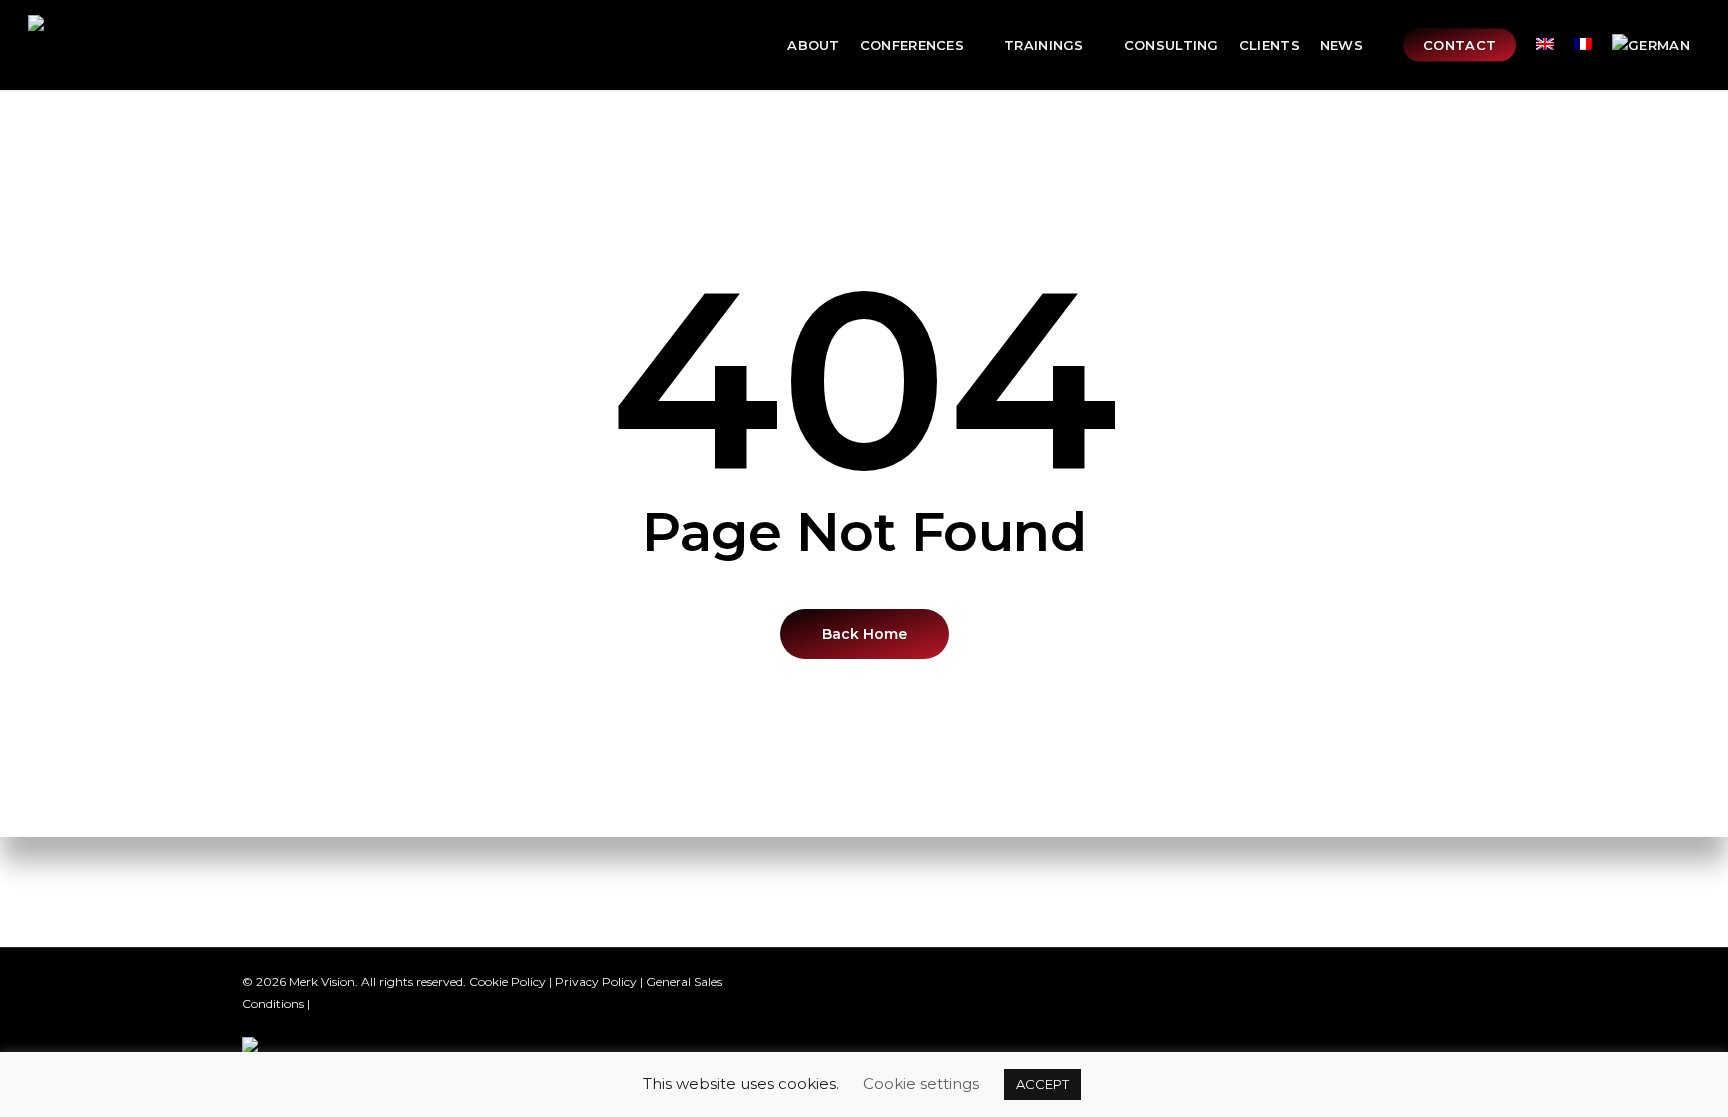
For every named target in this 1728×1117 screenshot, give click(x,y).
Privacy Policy (596, 981)
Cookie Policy (507, 981)
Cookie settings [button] (921, 1083)
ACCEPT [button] (1042, 1084)
